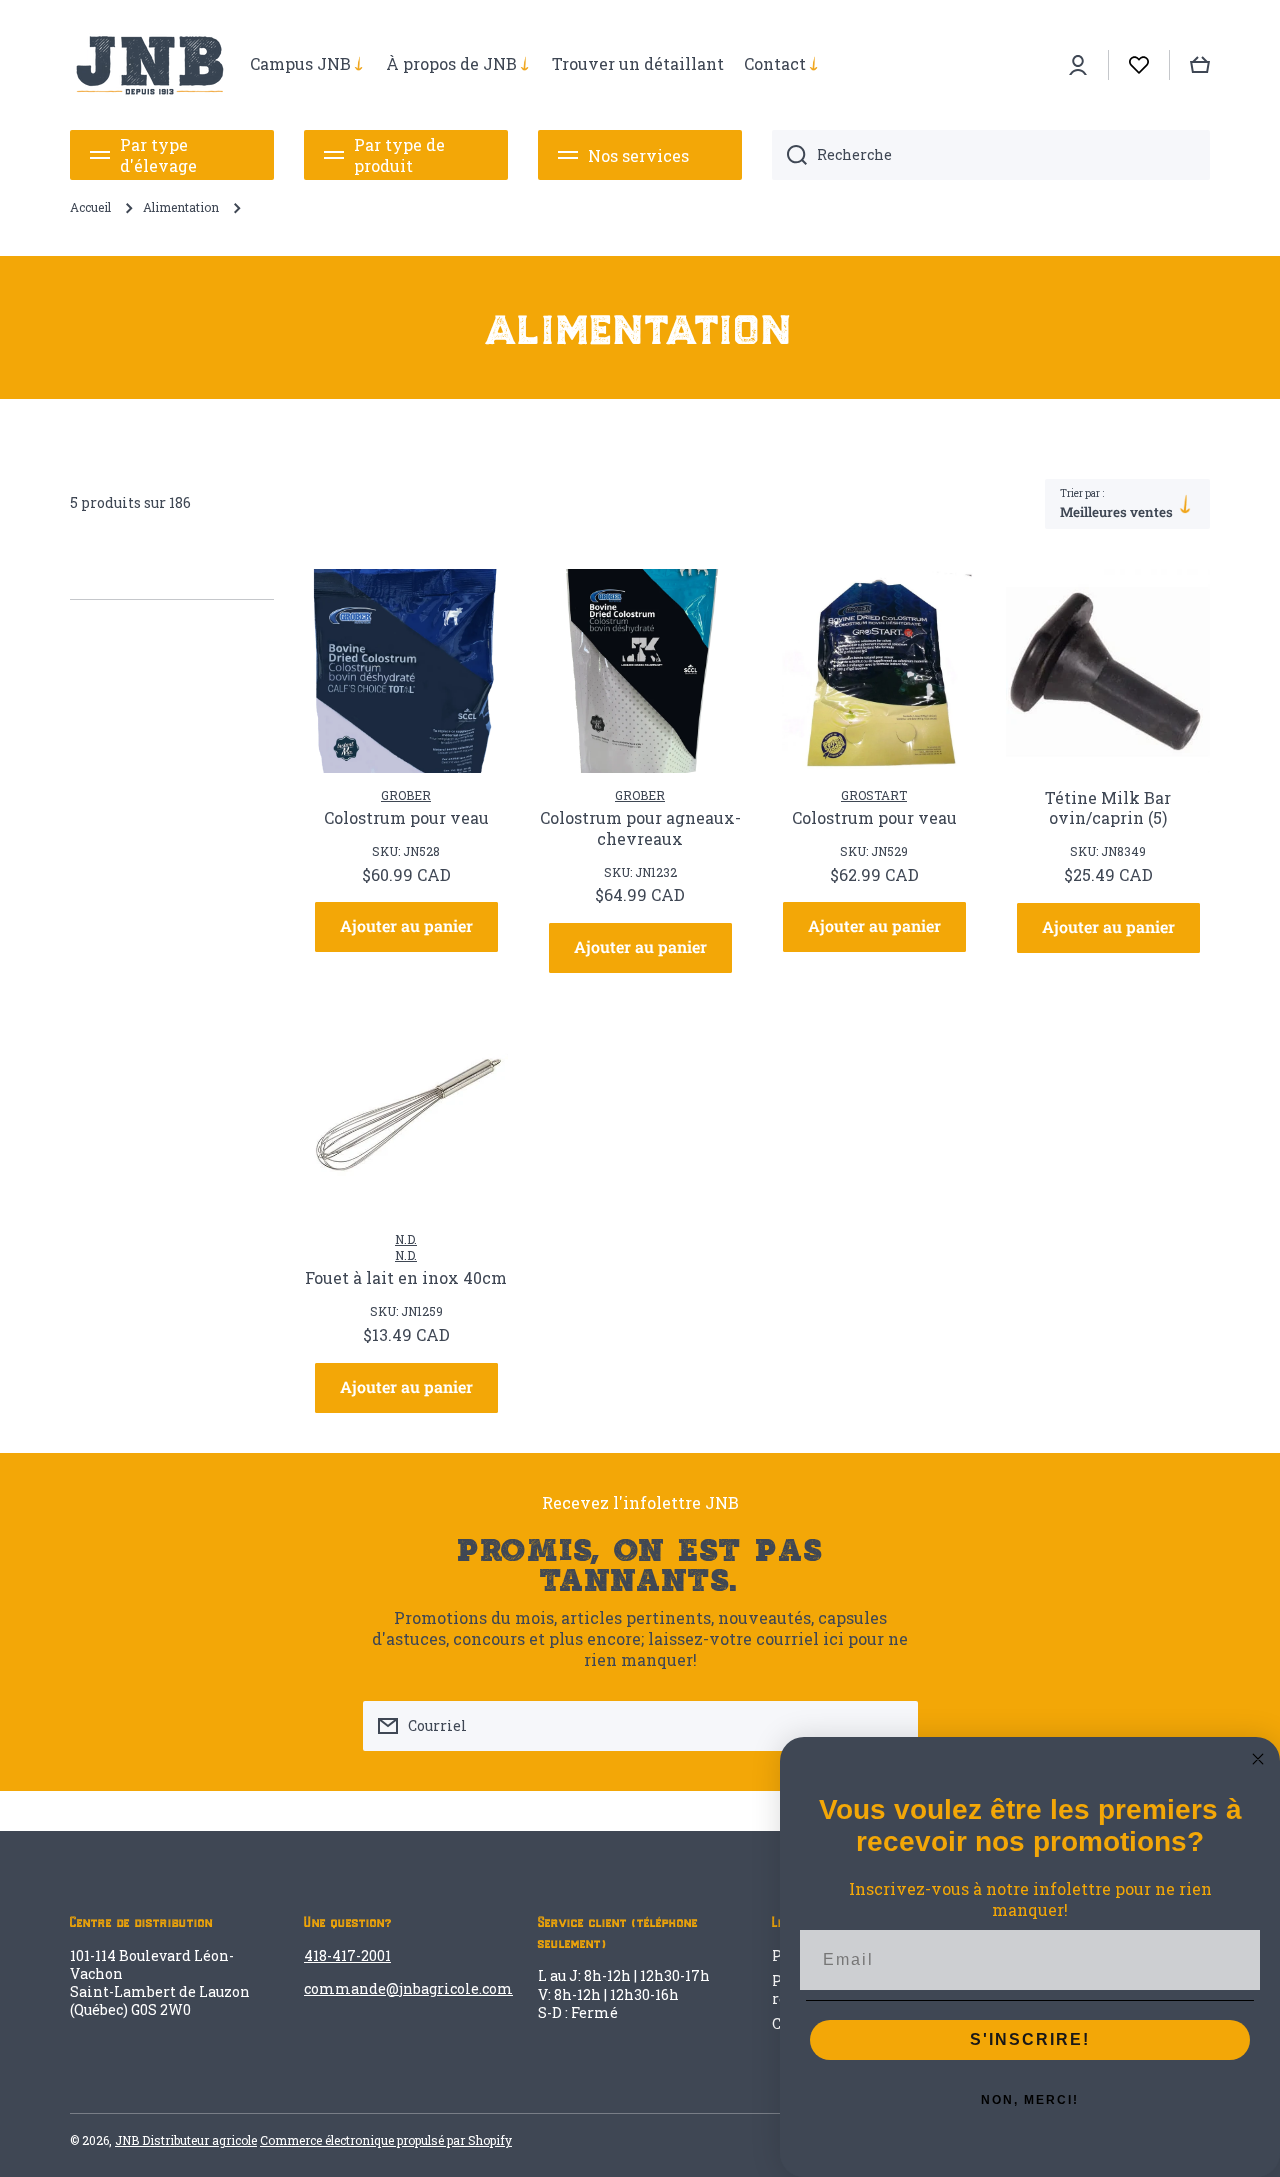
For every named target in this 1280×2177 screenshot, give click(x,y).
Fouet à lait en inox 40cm (406, 1278)
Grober (406, 795)
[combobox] (991, 155)
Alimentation (181, 207)
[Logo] (150, 65)
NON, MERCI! (1030, 2100)
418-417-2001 (347, 1955)
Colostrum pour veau (406, 818)
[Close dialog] (1258, 1759)
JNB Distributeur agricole (186, 2140)
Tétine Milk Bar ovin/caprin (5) (1108, 808)
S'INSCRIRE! (1030, 2039)
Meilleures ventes (1116, 512)
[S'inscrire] (893, 1726)
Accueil (90, 207)
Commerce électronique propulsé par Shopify (386, 2140)
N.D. (406, 1239)
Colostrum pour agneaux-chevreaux (640, 828)
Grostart (874, 795)
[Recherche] (789, 155)
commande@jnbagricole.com (408, 1988)
